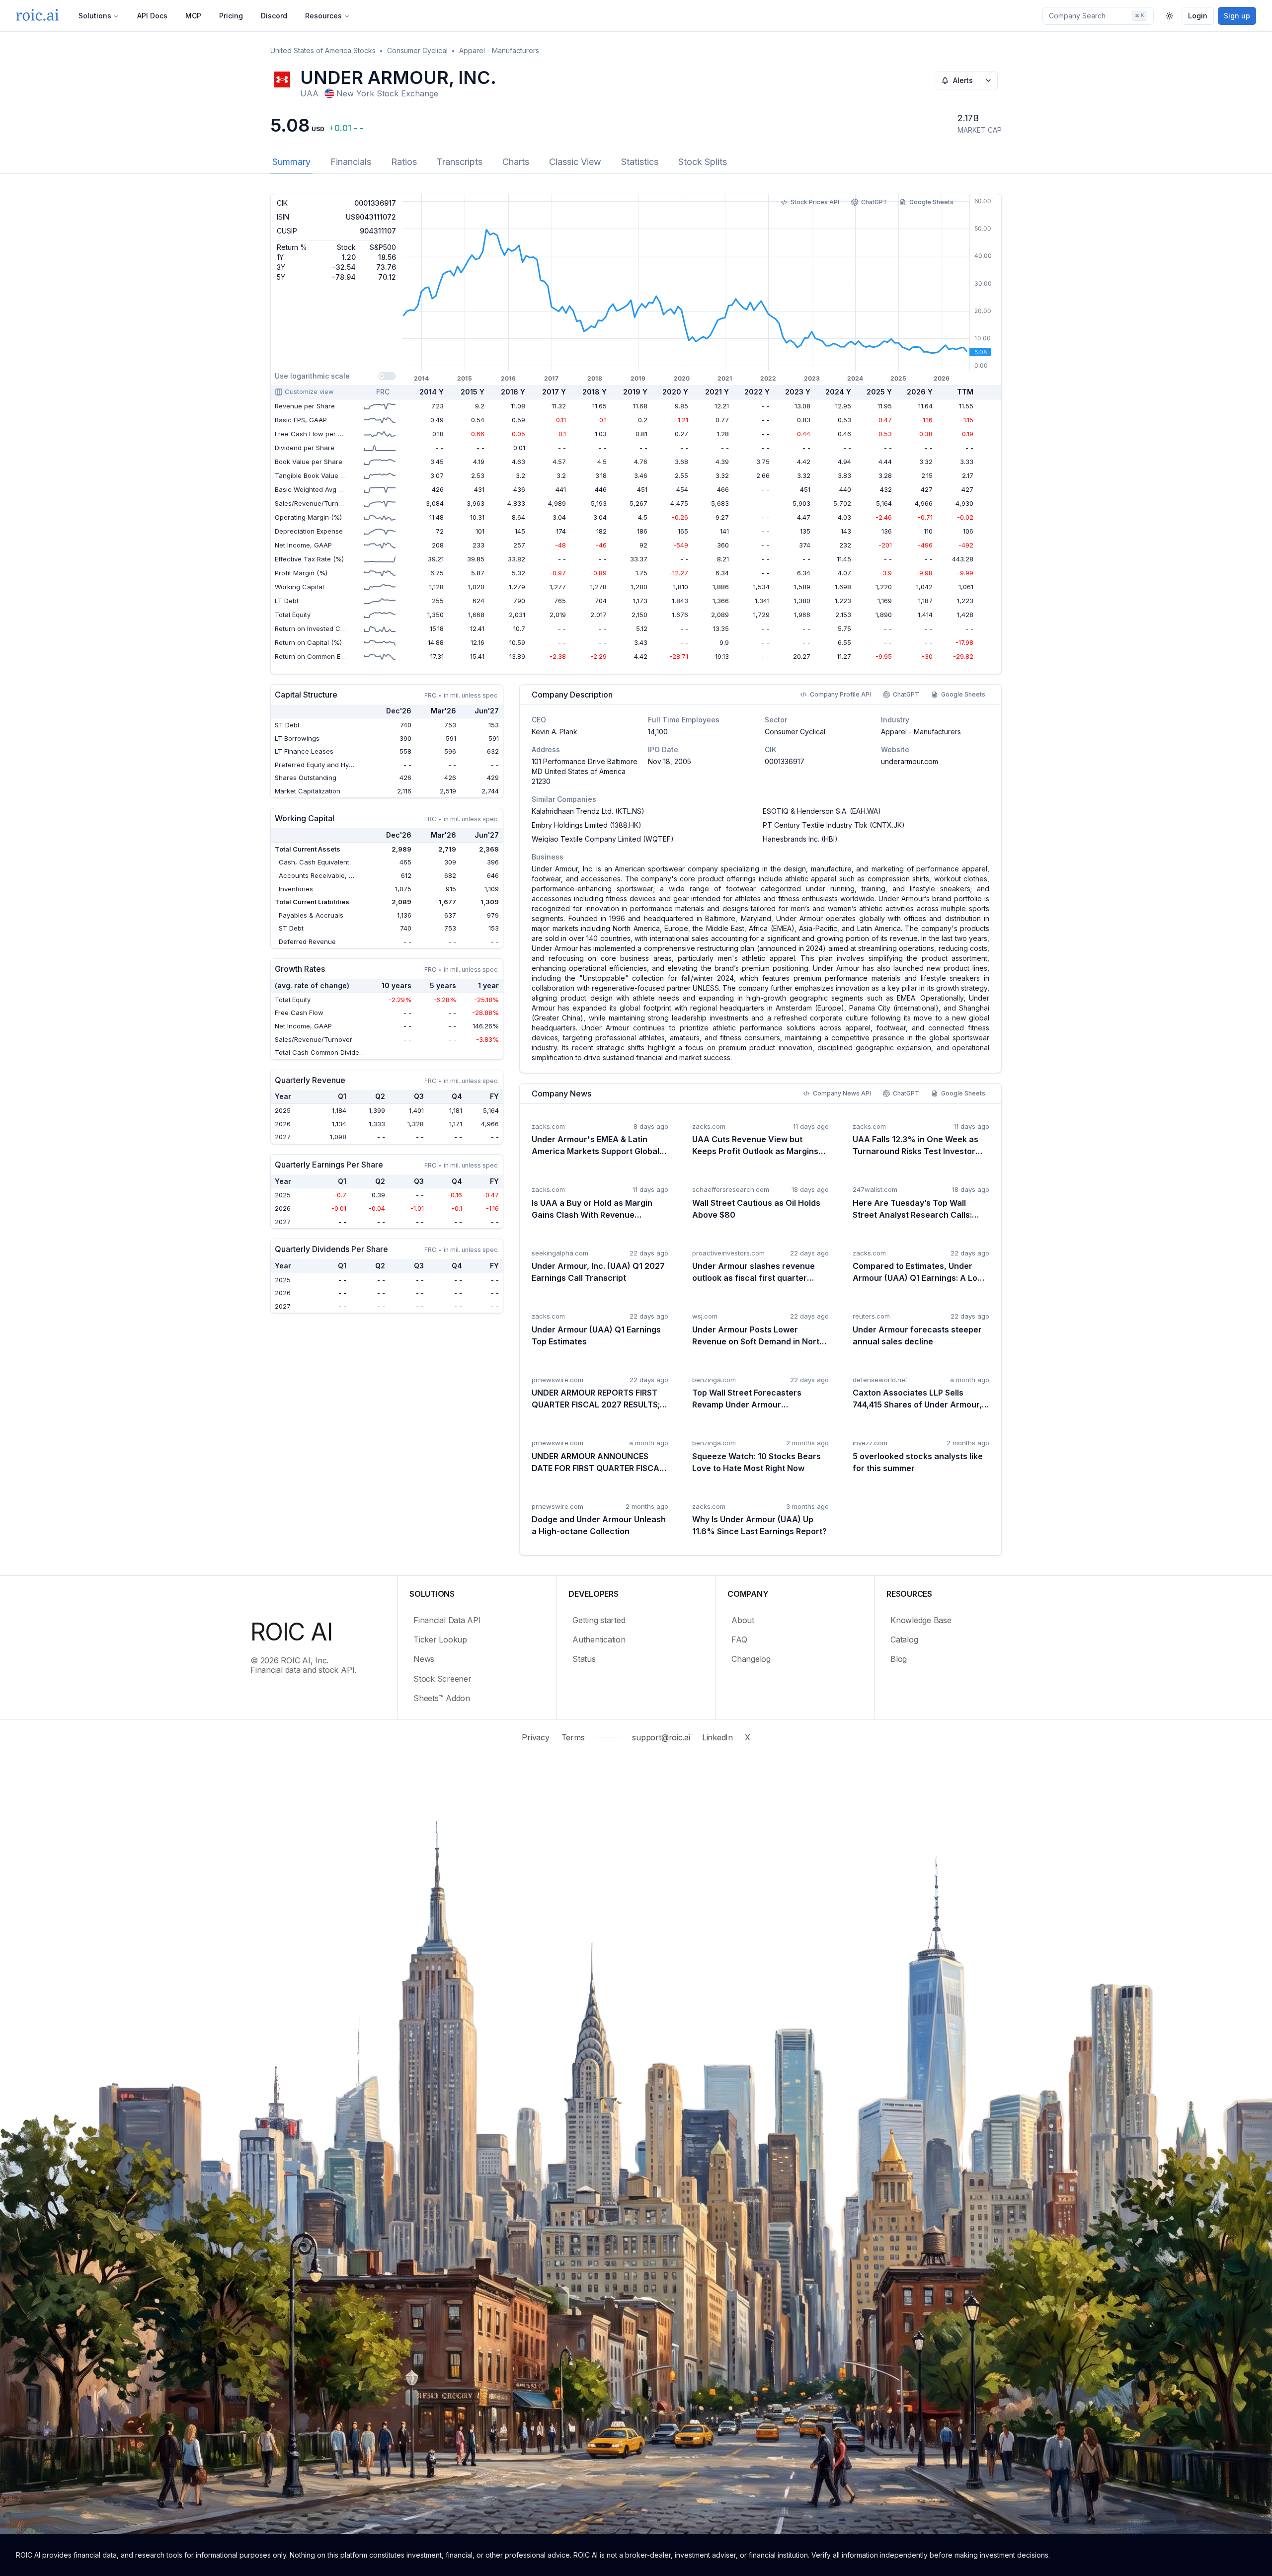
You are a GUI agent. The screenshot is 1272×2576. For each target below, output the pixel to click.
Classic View (575, 162)
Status (584, 1659)
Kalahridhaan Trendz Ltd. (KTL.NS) (588, 811)
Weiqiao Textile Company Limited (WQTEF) (603, 839)
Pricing (231, 16)
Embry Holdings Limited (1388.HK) (587, 825)
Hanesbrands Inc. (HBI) (800, 839)
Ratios (404, 162)
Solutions (95, 16)
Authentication (599, 1639)
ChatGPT (874, 202)
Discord (274, 16)
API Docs (152, 16)
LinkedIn (717, 1737)
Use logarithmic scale (312, 376)
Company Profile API (840, 694)
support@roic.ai (661, 1737)
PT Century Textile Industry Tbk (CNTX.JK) (834, 825)
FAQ (739, 1639)
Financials (351, 162)
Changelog (751, 1659)
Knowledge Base (921, 1620)
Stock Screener (442, 1679)
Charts (516, 162)
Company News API (842, 1093)
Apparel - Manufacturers (499, 50)
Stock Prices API (815, 202)
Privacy (535, 1737)
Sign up (1237, 16)
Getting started (599, 1620)
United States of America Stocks (323, 50)
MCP (193, 16)
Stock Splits (703, 162)
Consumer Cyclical (417, 50)
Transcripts (460, 162)
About (743, 1620)
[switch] (387, 376)
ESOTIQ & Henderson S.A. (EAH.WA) (822, 811)
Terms (573, 1737)
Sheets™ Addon (442, 1698)
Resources (323, 16)
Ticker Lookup (440, 1639)
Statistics (640, 162)
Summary (291, 162)
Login (1198, 16)
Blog (899, 1659)
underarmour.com (910, 761)
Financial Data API (447, 1620)
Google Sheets (931, 202)
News (424, 1659)
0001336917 (785, 761)
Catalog (904, 1639)
